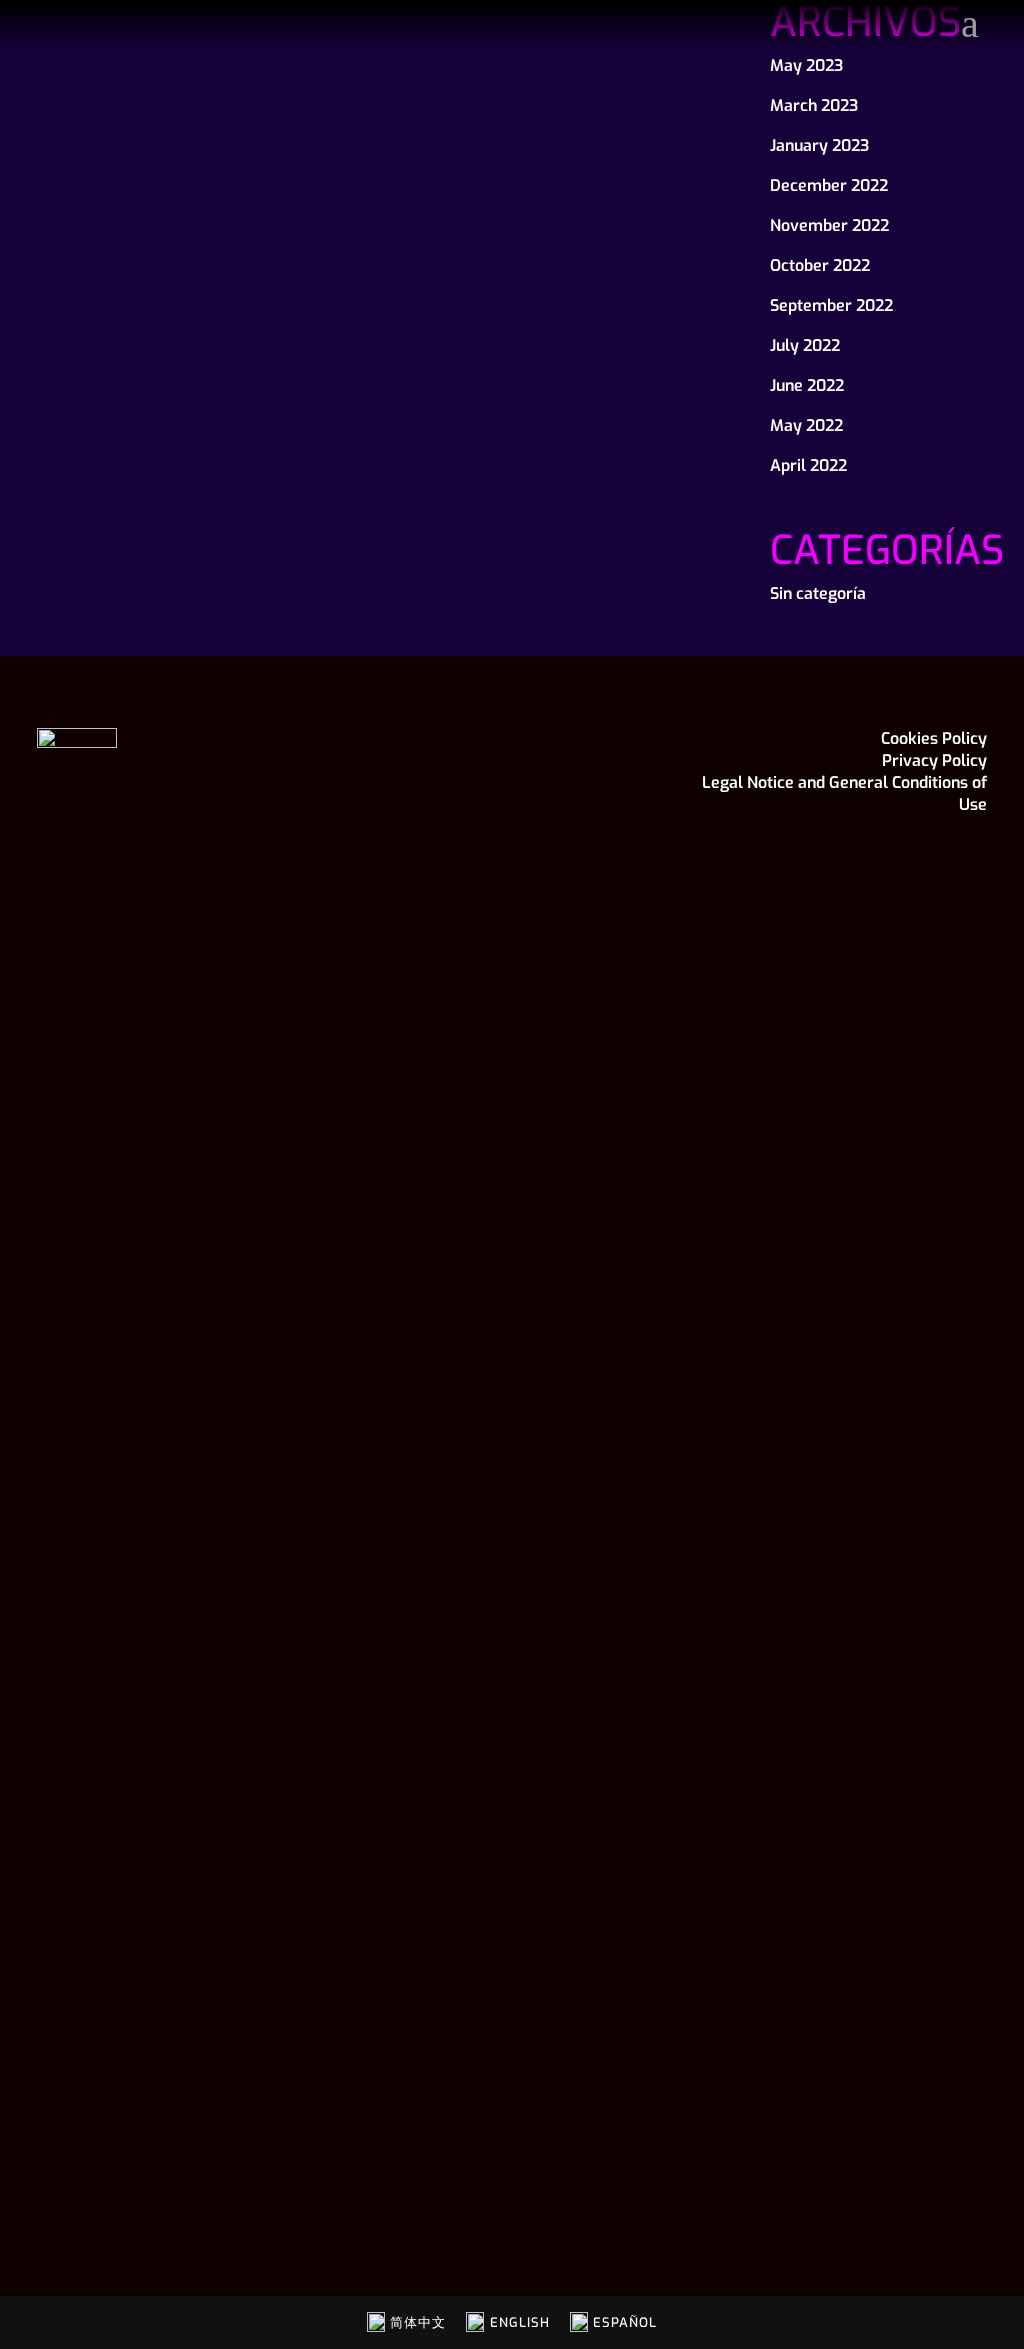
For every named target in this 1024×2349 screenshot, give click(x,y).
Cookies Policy (934, 738)
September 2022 (831, 305)
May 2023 (806, 65)
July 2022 (805, 345)
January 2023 (819, 145)
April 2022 (808, 465)
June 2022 (807, 385)
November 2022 (829, 225)
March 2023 (814, 105)
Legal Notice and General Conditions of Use (844, 793)
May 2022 (806, 425)
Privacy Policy (934, 760)
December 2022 (829, 185)
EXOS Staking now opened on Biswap (182, 232)
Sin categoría (818, 593)
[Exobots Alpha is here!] (535, 95)
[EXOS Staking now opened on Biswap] (203, 113)
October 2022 (820, 265)
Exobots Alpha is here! (463, 196)
